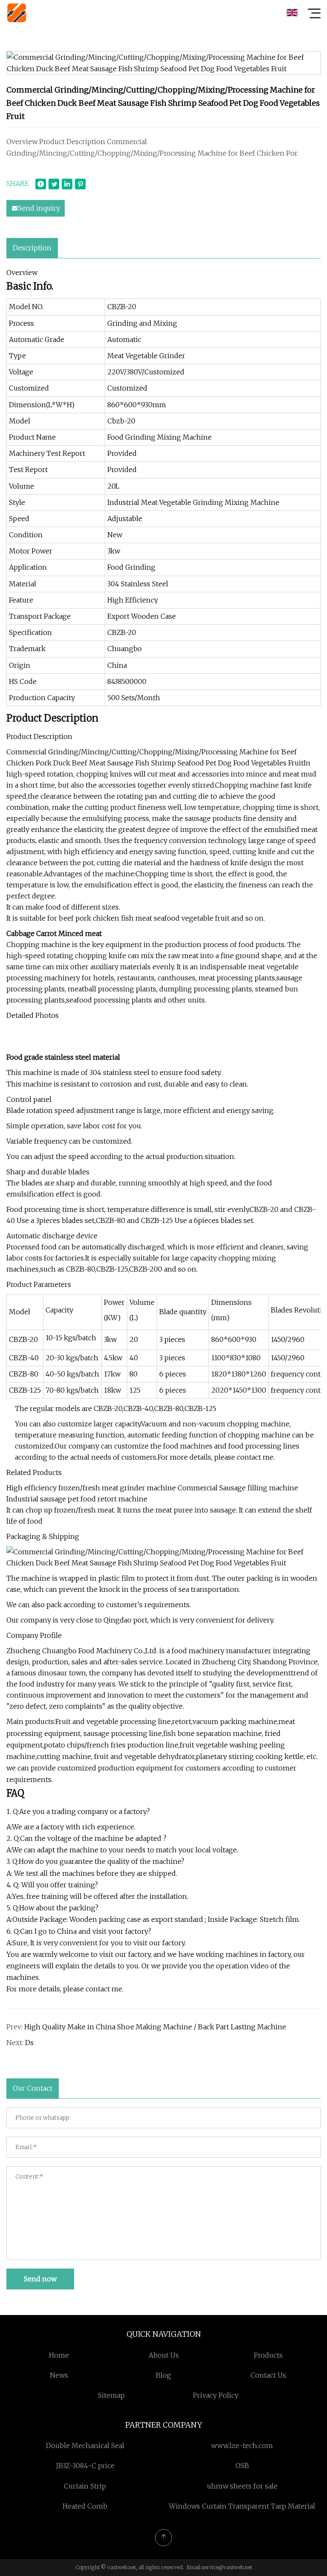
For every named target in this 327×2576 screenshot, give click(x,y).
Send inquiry (39, 208)
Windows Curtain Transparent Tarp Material (242, 2506)
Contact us (268, 2375)
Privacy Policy (216, 2395)
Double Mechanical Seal (85, 2446)
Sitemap (111, 2395)
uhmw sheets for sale (242, 2486)
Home (59, 2355)
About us (164, 2355)
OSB (242, 2466)
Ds (29, 2043)
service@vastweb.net (227, 2567)
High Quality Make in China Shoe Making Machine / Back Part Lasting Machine (155, 2027)
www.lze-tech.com (242, 2446)
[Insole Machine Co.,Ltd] (17, 13)
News (59, 2375)
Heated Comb (85, 2506)
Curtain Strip (85, 2486)
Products (268, 2355)
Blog (163, 2375)
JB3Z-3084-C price (85, 2466)
